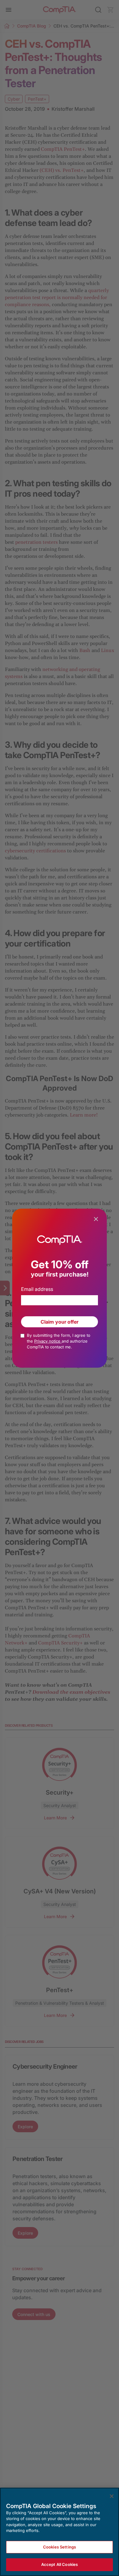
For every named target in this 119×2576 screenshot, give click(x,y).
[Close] (112, 2496)
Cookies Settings (60, 2547)
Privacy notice (48, 1341)
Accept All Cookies (60, 2564)
